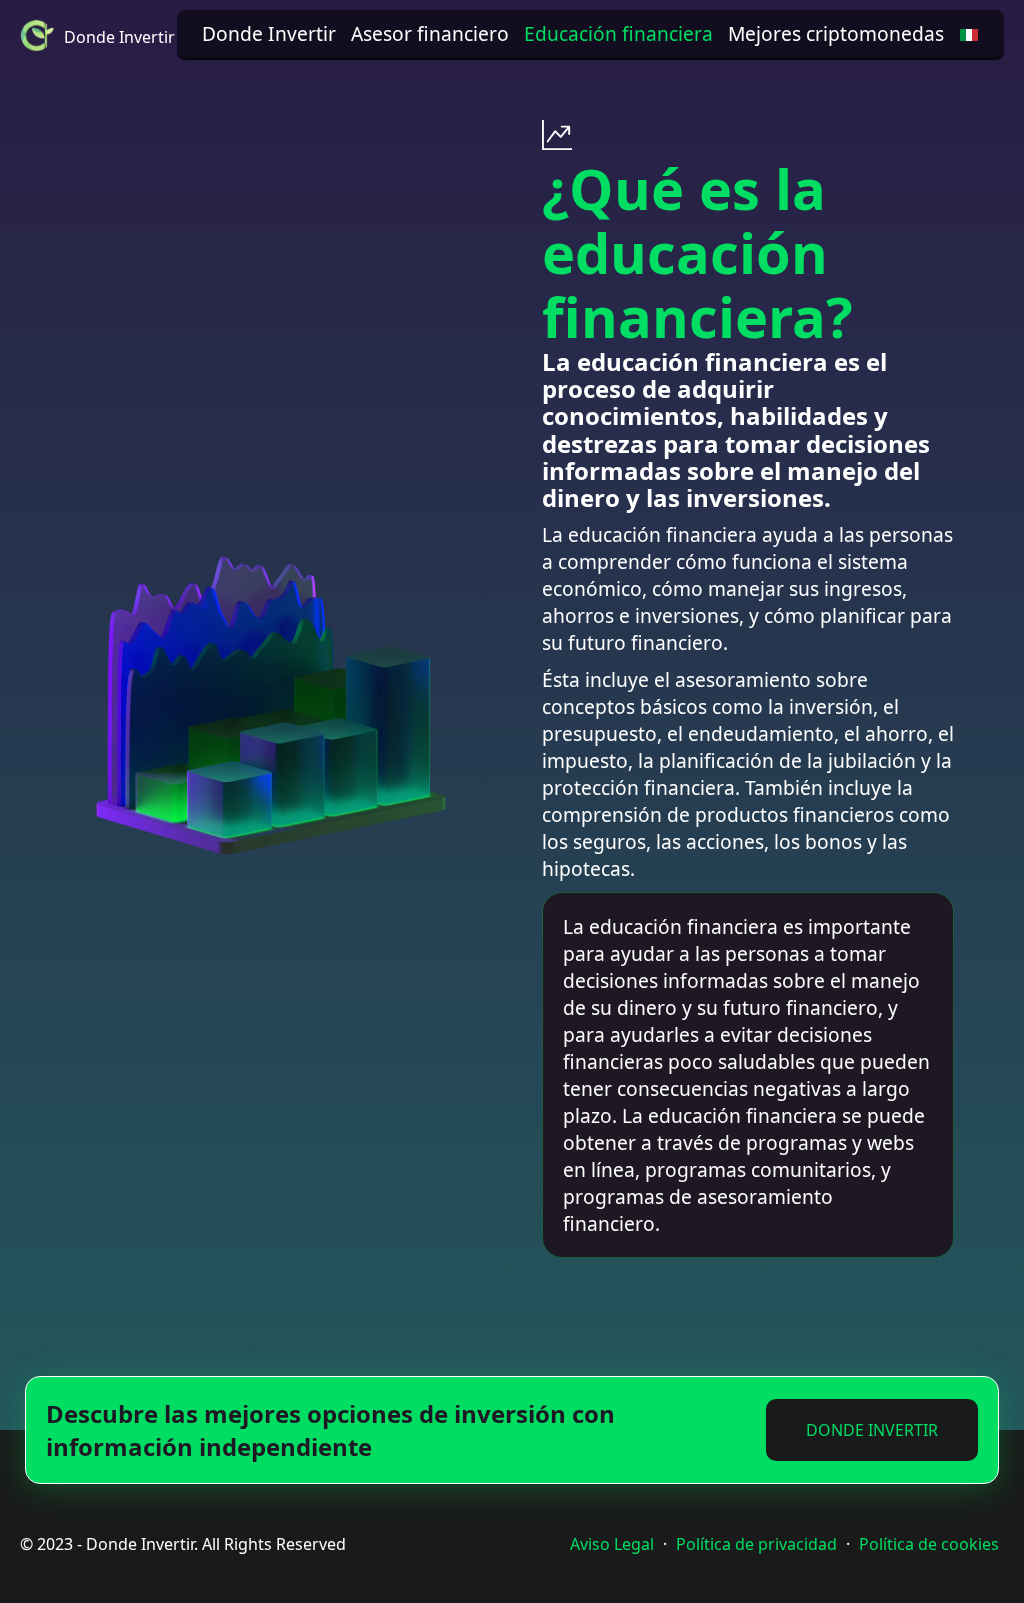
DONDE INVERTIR (872, 1430)
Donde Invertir (269, 33)
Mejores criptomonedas (836, 33)
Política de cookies (929, 1544)
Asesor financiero (430, 33)
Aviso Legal (612, 1544)
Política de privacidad (756, 1544)
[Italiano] (969, 33)
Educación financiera (618, 33)
